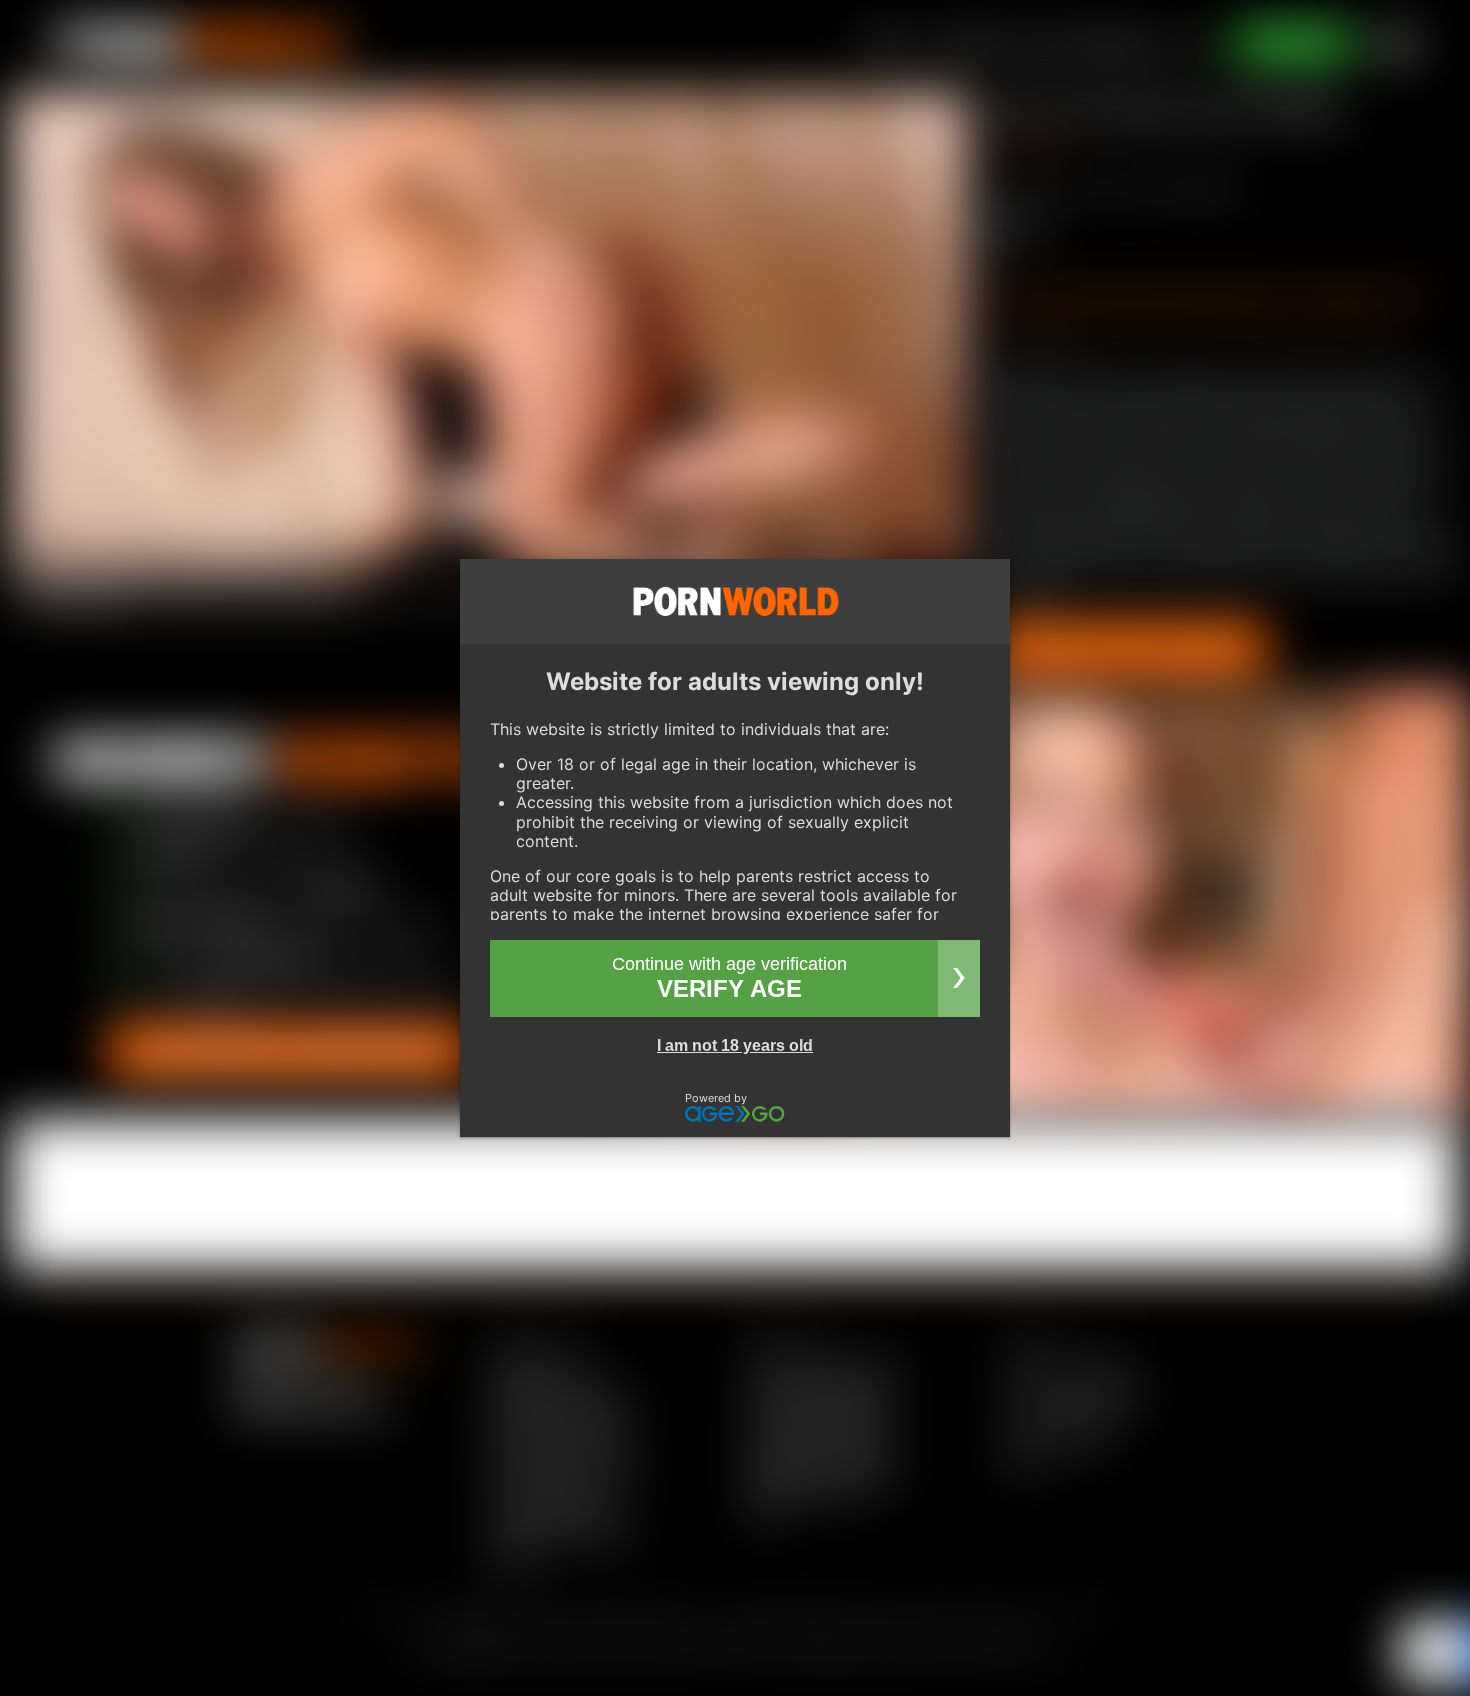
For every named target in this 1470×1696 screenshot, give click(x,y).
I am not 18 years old (735, 1045)
